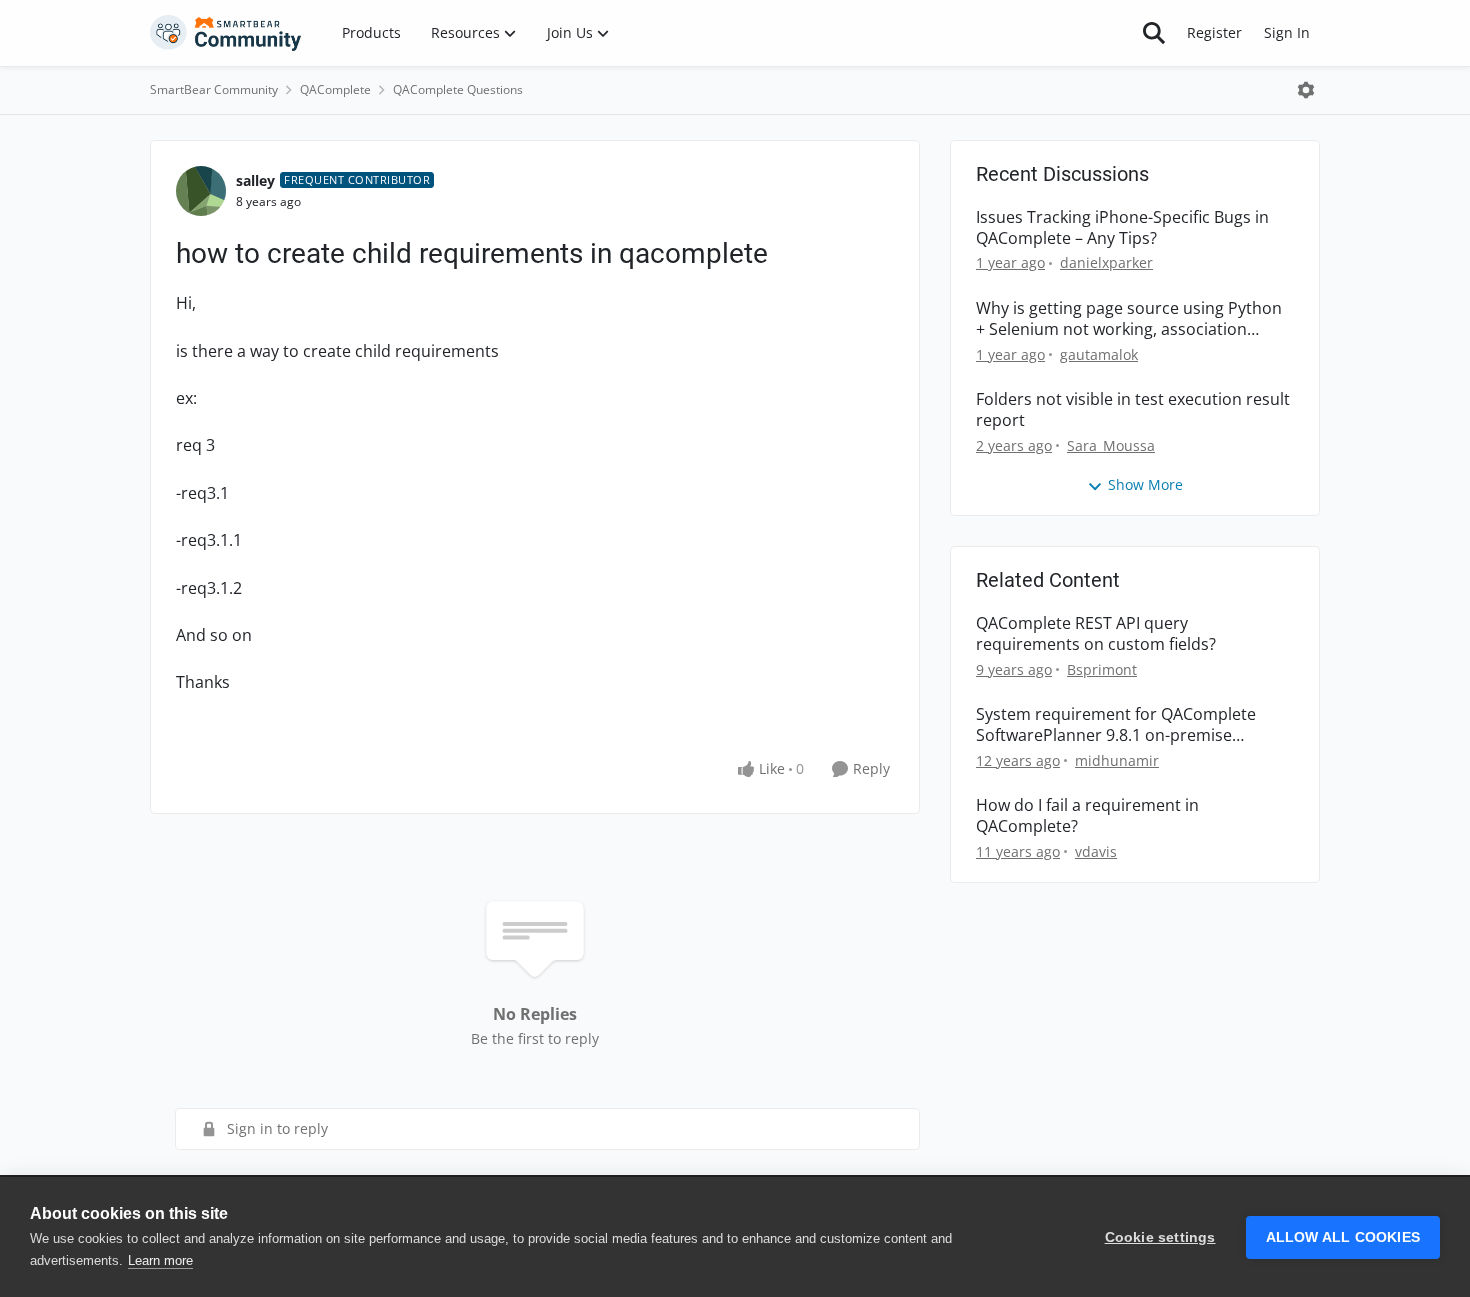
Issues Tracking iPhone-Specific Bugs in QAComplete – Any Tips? (1122, 228)
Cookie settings (1160, 1237)
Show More (1145, 484)
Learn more (160, 1260)
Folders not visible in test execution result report (1133, 410)
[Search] (1154, 33)
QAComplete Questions (458, 89)
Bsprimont (1102, 669)
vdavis (1096, 851)
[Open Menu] (1306, 90)
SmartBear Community (214, 89)
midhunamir (1117, 760)
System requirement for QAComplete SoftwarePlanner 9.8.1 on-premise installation (1116, 725)
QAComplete (335, 89)
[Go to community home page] (226, 33)
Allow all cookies (1343, 1237)
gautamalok (1099, 354)
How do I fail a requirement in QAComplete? (1087, 816)
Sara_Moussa (1111, 445)
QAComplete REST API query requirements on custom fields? (1096, 634)
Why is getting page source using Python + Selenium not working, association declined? (1129, 319)
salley (255, 180)
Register (1214, 32)
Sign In (1287, 32)
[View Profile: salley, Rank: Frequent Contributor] (201, 191)
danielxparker (1106, 262)
